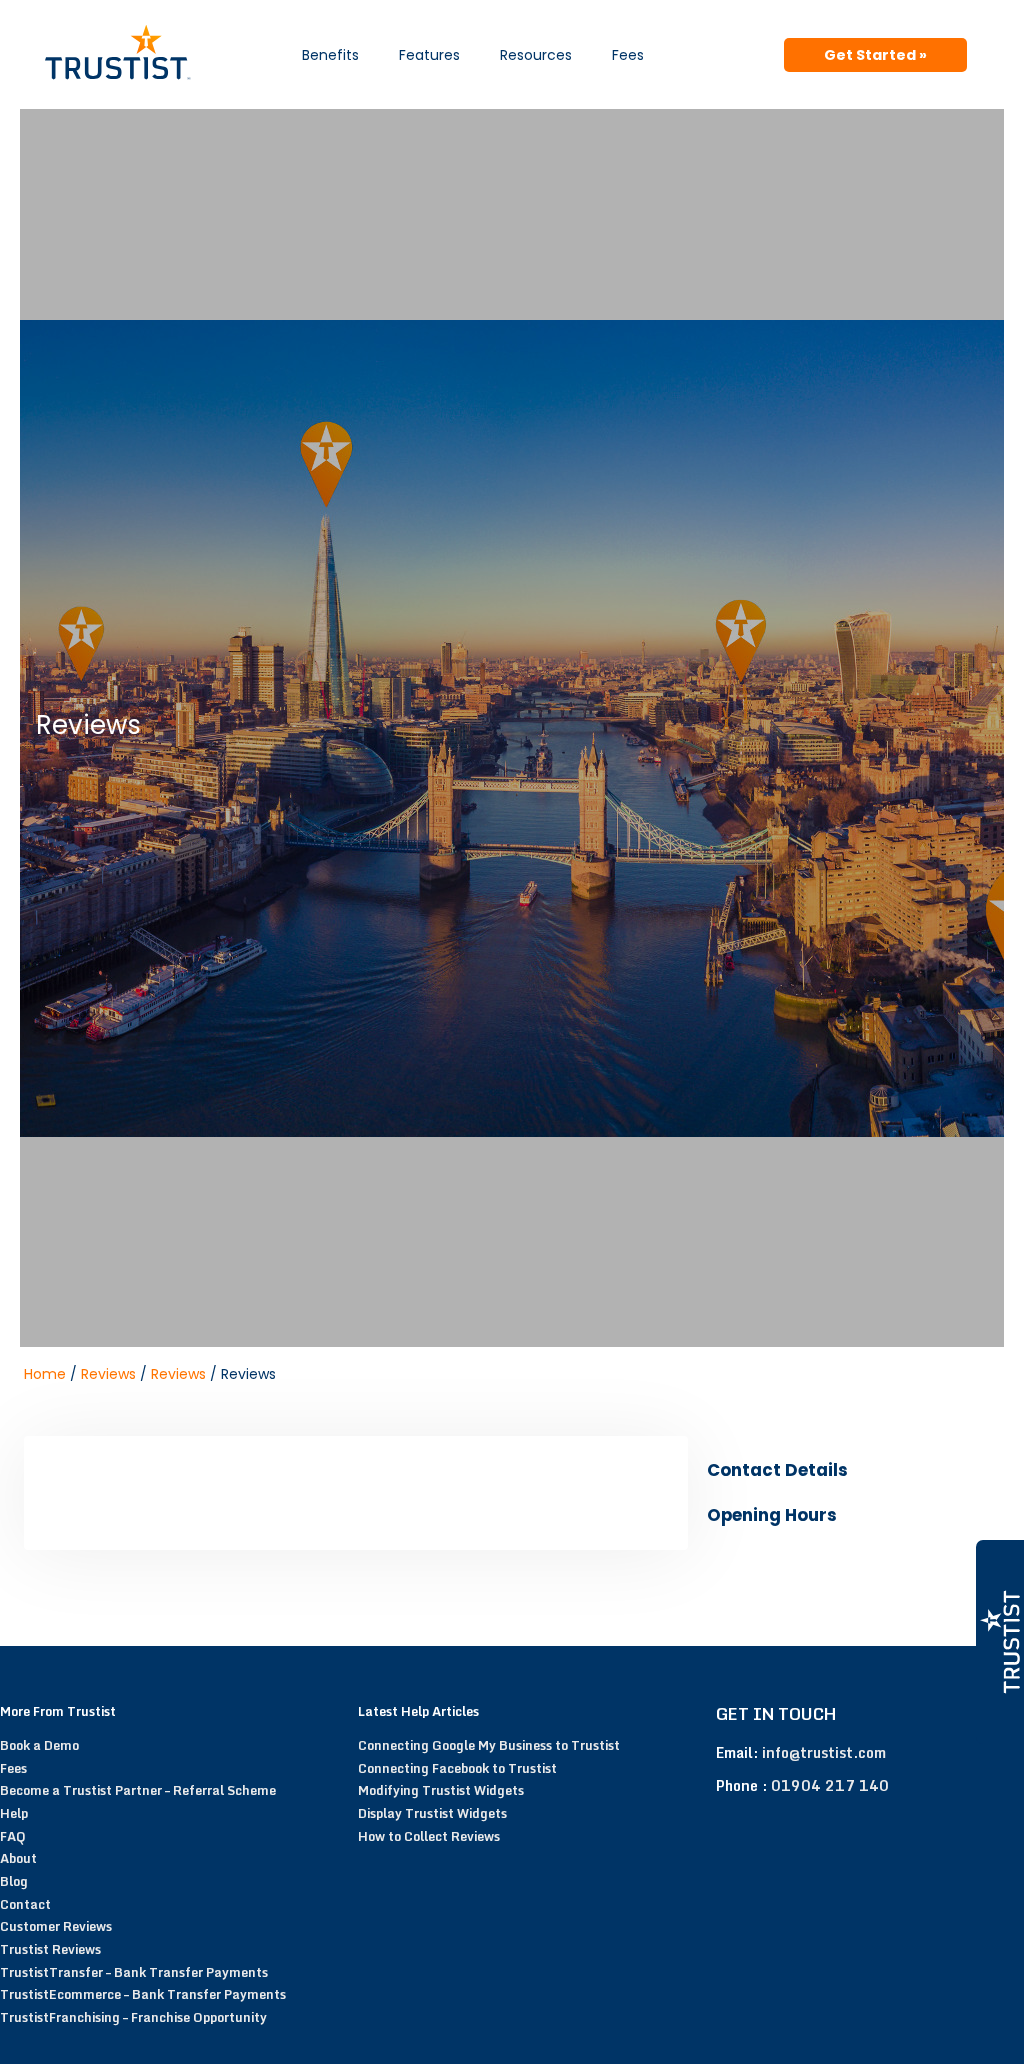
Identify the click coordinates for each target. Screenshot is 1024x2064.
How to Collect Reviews (429, 1836)
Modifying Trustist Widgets (441, 1790)
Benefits (330, 55)
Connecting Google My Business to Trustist (489, 1745)
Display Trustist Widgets (432, 1813)
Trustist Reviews (50, 1949)
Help (14, 1813)
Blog (14, 1881)
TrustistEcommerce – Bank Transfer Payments (143, 1994)
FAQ (13, 1836)
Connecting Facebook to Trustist (457, 1768)
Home (45, 1374)
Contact (25, 1904)
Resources (536, 55)
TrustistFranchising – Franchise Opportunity (133, 2017)
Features (429, 55)
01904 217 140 (830, 1785)
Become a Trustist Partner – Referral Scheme (138, 1790)
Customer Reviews (56, 1926)
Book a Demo (39, 1745)
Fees (628, 55)
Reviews (108, 1374)
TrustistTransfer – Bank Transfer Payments (134, 1972)
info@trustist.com (824, 1752)
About (18, 1858)
